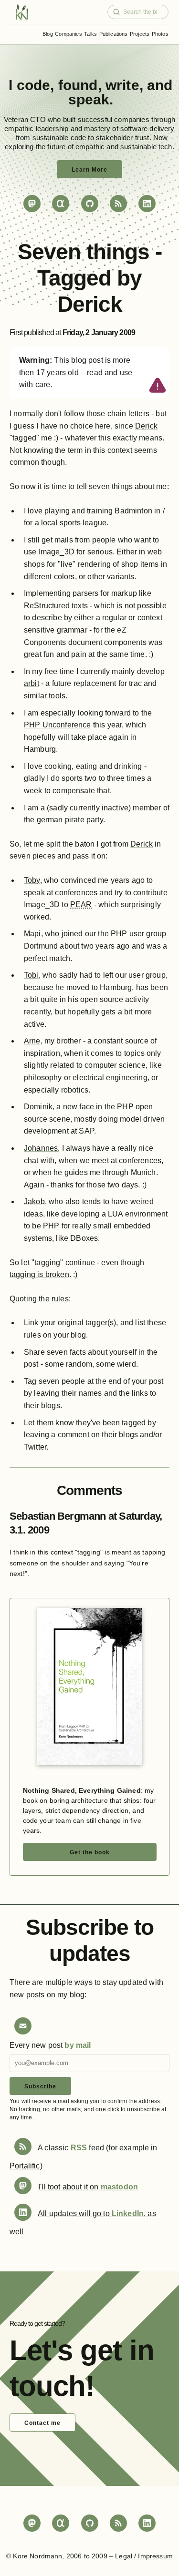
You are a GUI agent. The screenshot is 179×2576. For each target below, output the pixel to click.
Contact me (42, 2423)
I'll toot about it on (88, 2187)
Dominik (38, 1107)
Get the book (90, 1852)
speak (89, 99)
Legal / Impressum (144, 2556)
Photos (160, 34)
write (122, 85)
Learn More (89, 170)
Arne (32, 1041)
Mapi (32, 934)
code (34, 85)
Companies (68, 34)
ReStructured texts (56, 606)
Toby (32, 880)
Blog (48, 34)
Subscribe (40, 2086)
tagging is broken (39, 1274)
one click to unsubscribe (128, 2109)
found (78, 85)
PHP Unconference (58, 725)
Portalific (25, 2166)
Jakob (34, 1201)
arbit (32, 683)
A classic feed (72, 2148)
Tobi (31, 975)
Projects (140, 34)
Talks (90, 34)
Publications (114, 34)
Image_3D (57, 552)
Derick (146, 426)
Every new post (50, 2045)
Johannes (41, 1148)
